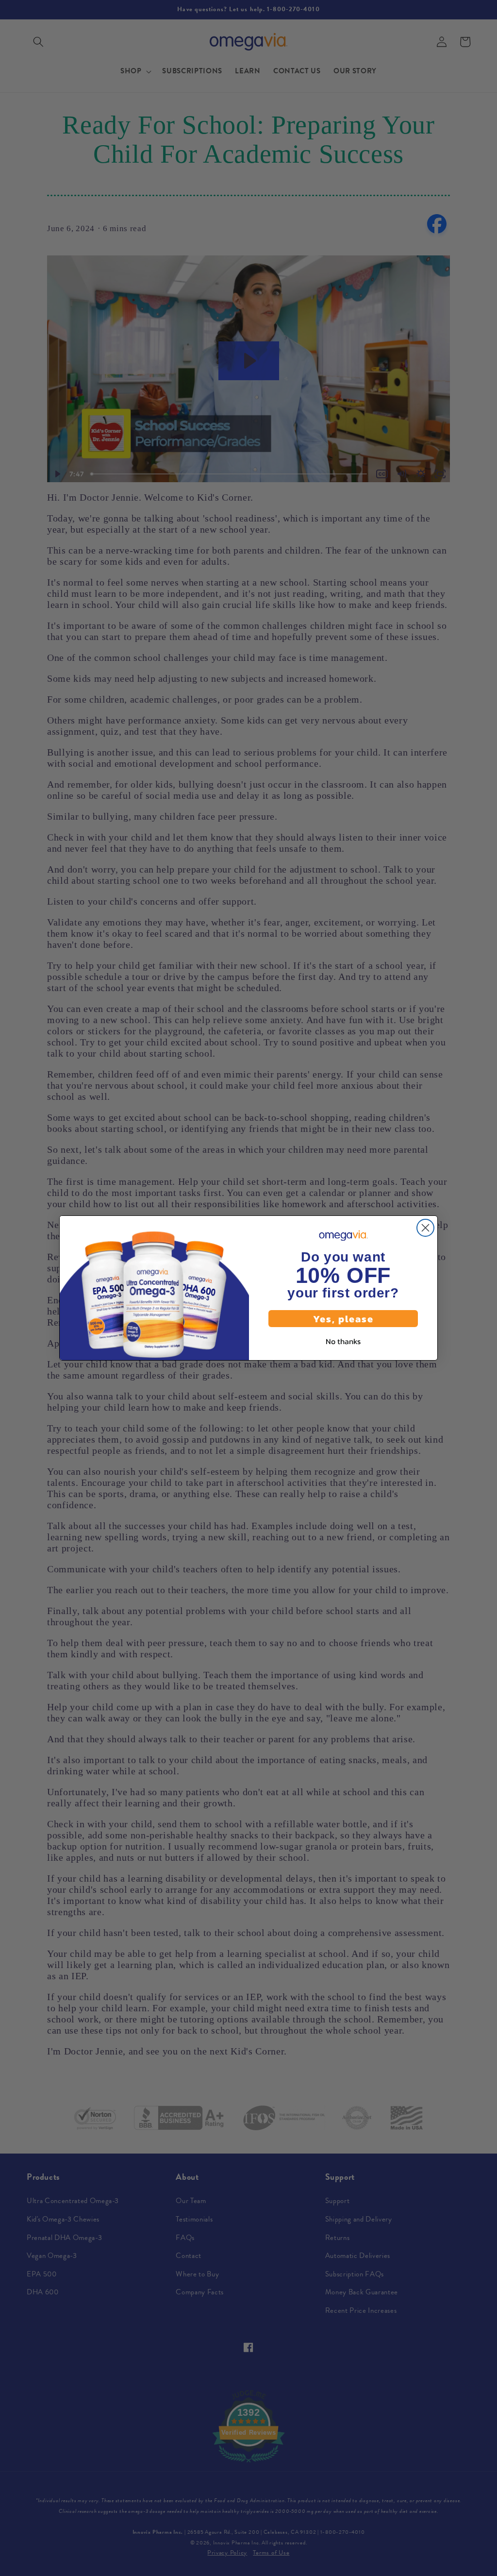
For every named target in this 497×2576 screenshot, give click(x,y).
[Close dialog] (425, 1228)
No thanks (343, 1341)
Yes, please (343, 1319)
